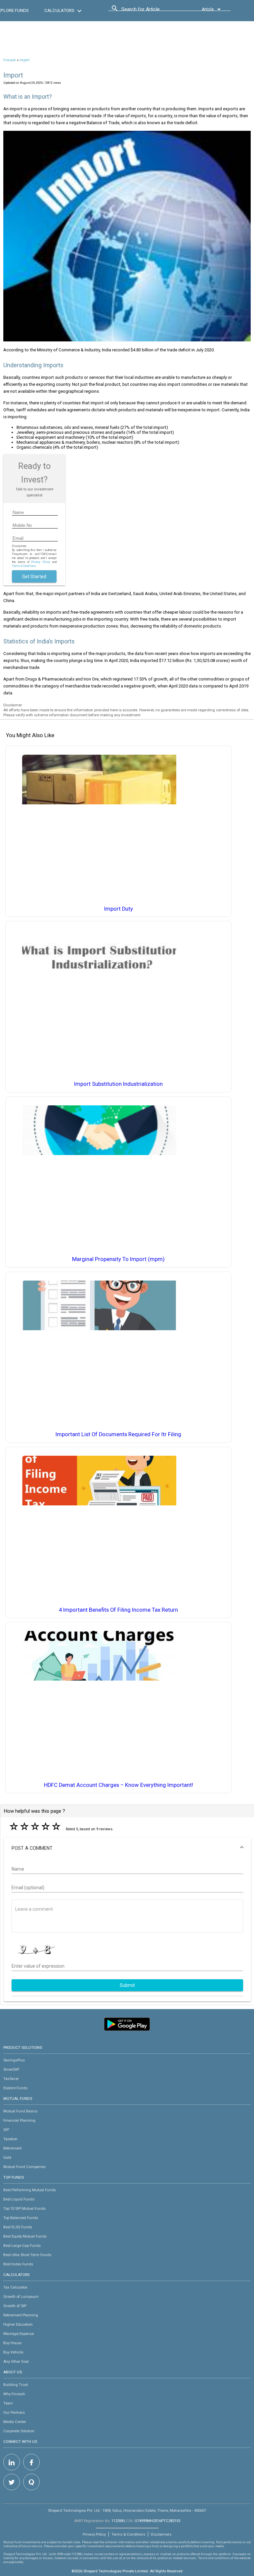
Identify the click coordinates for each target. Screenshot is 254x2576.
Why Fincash (14, 2394)
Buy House (12, 2343)
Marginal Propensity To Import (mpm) (118, 1259)
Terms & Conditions (128, 2534)
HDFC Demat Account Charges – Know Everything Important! (119, 1785)
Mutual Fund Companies (24, 2167)
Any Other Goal (16, 2361)
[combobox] (151, 11)
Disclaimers (161, 2534)
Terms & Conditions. (24, 566)
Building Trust (16, 2385)
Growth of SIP (15, 2306)
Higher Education (18, 2324)
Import (24, 60)
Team (8, 2403)
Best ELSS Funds (18, 2227)
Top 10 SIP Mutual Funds (24, 2208)
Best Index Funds (18, 2264)
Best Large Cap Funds (22, 2246)
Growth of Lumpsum (21, 2297)
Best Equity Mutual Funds (25, 2236)
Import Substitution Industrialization (118, 1084)
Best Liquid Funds (19, 2199)
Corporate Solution (19, 2431)
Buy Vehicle (13, 2352)
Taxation (10, 2139)
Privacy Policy (41, 562)
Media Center (15, 2422)
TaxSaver (11, 2079)
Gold (7, 2157)
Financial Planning (19, 2120)
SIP (6, 2130)
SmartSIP (11, 2069)
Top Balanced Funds (21, 2218)
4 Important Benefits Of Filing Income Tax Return (118, 1610)
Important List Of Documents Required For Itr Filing (118, 1434)
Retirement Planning (21, 2315)
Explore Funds (15, 2088)
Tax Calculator (15, 2287)
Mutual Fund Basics (20, 2111)
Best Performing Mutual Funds (30, 2190)
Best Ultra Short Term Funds (27, 2255)
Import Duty (119, 909)
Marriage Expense (19, 2334)
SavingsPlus (14, 2060)
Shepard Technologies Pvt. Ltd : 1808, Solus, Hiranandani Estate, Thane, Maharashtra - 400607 (127, 2510)
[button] (127, 1848)
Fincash (10, 60)
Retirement (12, 2148)
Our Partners (14, 2412)
